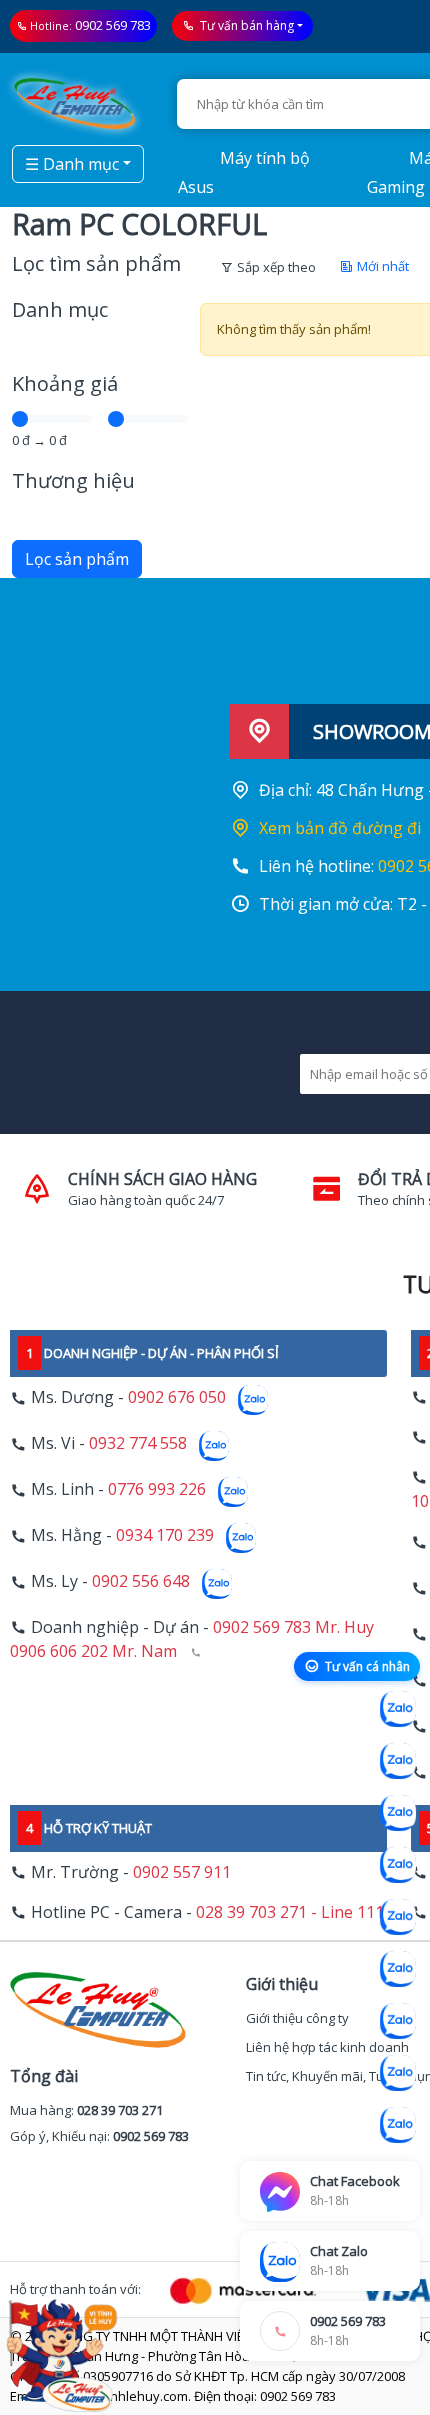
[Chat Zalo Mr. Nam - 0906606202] (398, 1865)
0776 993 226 (157, 1490)
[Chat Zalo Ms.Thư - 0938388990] (398, 1969)
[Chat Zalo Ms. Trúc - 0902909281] (398, 1917)
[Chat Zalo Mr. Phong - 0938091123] (398, 2021)
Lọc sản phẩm (77, 559)
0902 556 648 (141, 1582)
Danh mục (60, 309)
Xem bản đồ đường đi (340, 828)
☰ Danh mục (72, 164)
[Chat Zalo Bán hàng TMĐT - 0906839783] (398, 1761)
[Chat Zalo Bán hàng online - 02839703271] (398, 1709)
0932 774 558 (138, 1444)
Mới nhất (381, 266)
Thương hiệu (73, 480)
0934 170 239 (165, 1536)
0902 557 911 (182, 1872)
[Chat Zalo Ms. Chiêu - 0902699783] (398, 2125)
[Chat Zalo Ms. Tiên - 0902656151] (398, 2073)
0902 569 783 (113, 25)
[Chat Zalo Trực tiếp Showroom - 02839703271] (398, 1813)
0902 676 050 (177, 1398)
